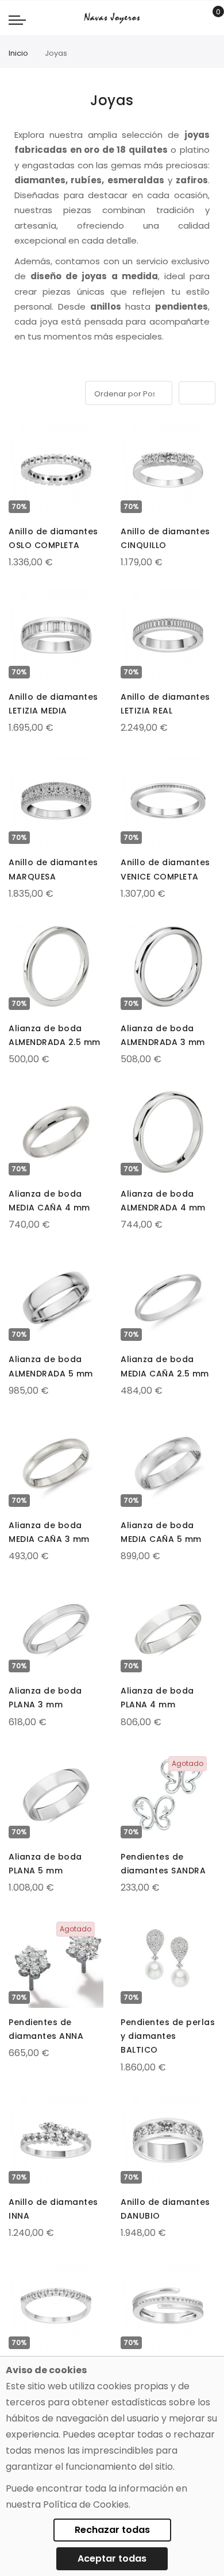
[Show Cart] (210, 18)
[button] (18, 433)
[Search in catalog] (192, 18)
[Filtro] (17, 391)
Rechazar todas (112, 2530)
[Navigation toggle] (17, 20)
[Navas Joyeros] (112, 18)
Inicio (18, 53)
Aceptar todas (112, 2558)
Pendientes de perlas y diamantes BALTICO (168, 2036)
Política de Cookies (86, 2504)
